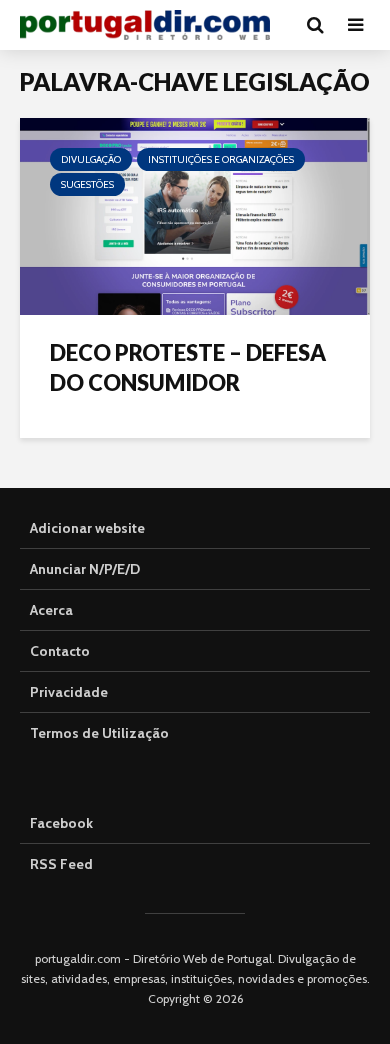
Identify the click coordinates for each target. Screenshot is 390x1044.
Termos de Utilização (99, 733)
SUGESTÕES (87, 184)
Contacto (60, 651)
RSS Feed (61, 864)
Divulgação (91, 159)
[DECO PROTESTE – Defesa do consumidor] (195, 214)
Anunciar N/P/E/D (85, 569)
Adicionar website (87, 528)
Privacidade (69, 692)
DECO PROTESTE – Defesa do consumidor (188, 367)
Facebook (61, 823)
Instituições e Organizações (221, 159)
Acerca (51, 610)
